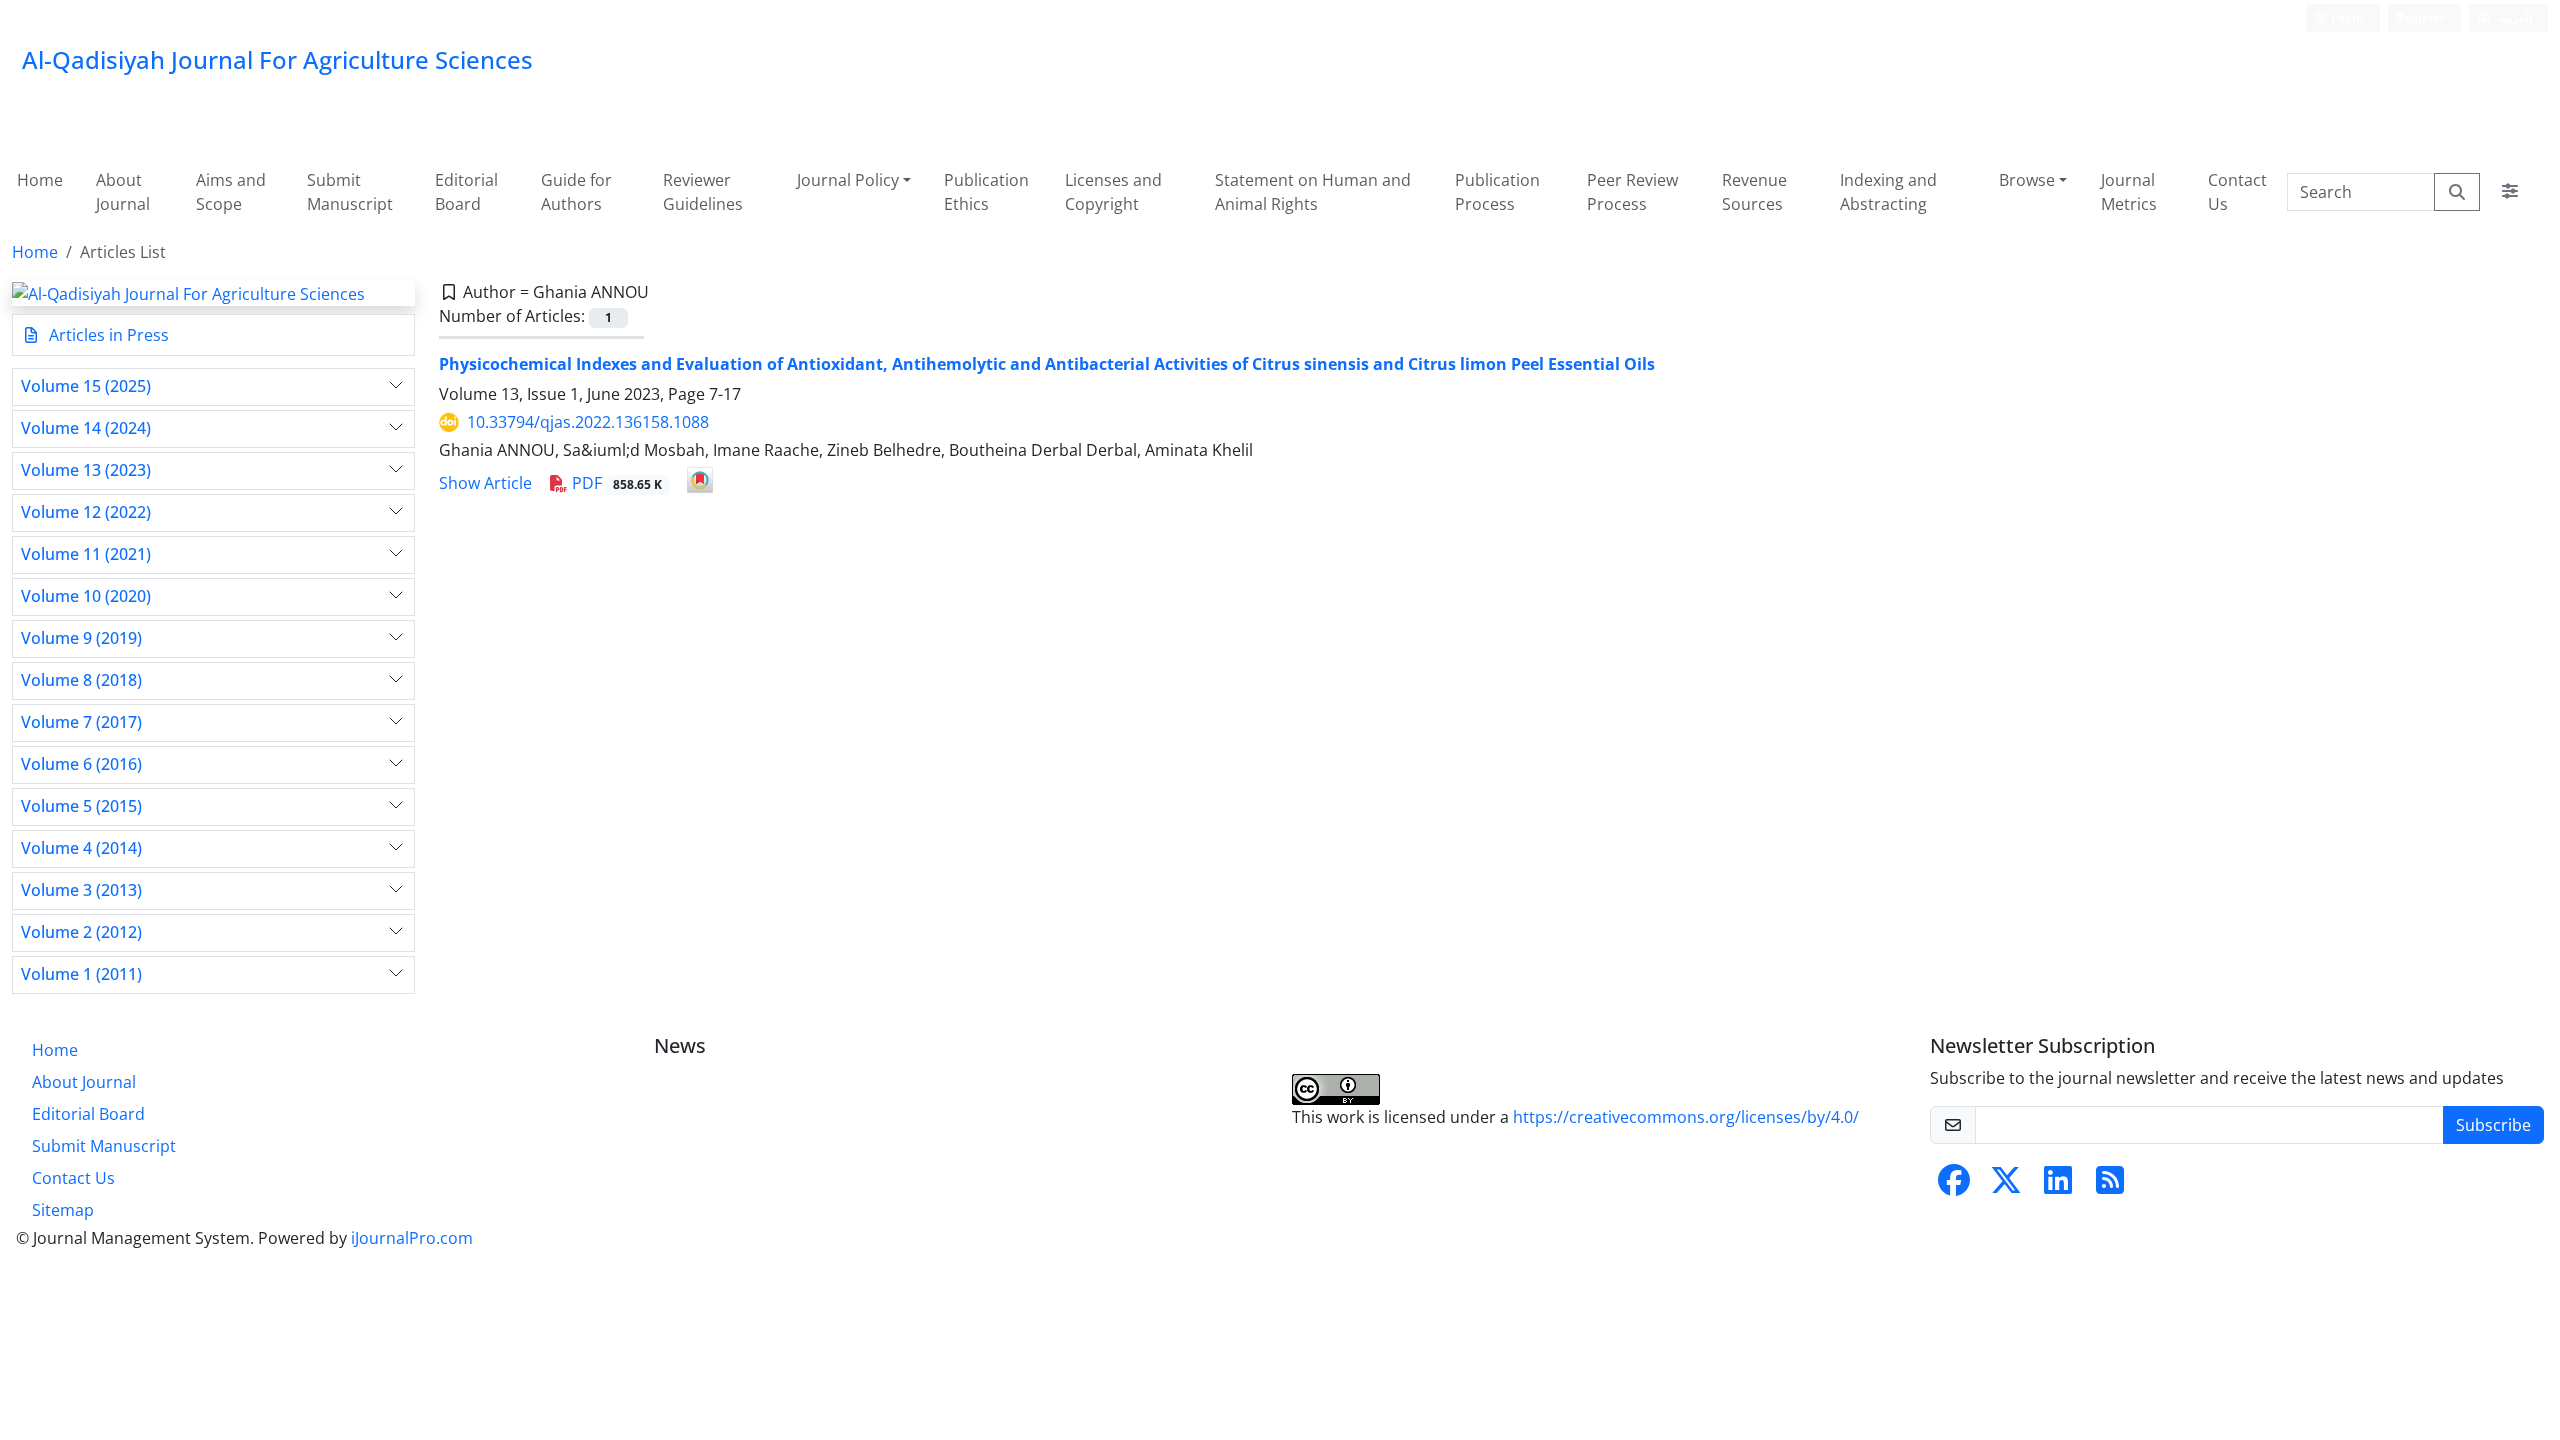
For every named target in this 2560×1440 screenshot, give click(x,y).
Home (40, 180)
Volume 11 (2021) (86, 554)
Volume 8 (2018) (81, 680)
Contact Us (2237, 192)
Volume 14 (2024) (86, 428)
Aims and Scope (231, 192)
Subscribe (2493, 1125)
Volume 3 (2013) (81, 890)
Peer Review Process (1632, 192)
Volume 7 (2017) (81, 722)
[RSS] (2110, 1186)
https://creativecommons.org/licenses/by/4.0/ (1686, 1117)
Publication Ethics (986, 192)
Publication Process (1497, 192)
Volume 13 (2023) (86, 470)
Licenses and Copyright (1113, 192)
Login (2346, 17)
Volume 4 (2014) (81, 848)
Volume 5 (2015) (81, 806)
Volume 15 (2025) (86, 386)
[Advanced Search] (2510, 192)
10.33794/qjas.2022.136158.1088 (588, 422)
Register (2420, 17)
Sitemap (63, 1210)
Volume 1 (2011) (81, 974)
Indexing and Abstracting (1888, 192)
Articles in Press (107, 335)
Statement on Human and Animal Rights (1313, 192)
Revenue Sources (1754, 192)
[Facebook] (1954, 1186)
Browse (2027, 180)
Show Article (485, 483)
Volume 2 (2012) (81, 932)
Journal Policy (848, 180)
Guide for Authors (576, 192)
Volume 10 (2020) (86, 596)
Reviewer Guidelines (703, 192)
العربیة (2514, 17)
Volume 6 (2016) (81, 764)
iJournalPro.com (412, 1238)
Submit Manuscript (350, 192)
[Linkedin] (2058, 1186)
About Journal (123, 192)
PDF (615, 483)
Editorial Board (466, 192)
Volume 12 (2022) (86, 512)
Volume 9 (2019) (81, 638)
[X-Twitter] (2006, 1186)
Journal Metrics (2129, 192)
